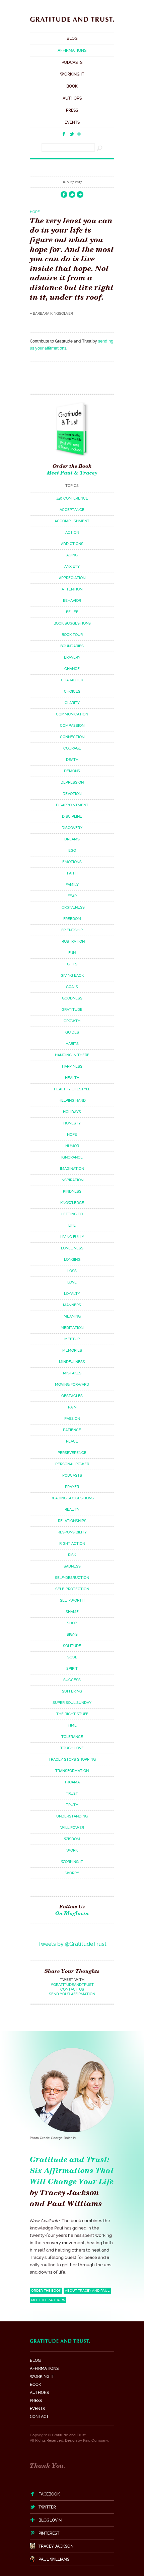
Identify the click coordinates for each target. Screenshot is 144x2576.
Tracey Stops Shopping (72, 1759)
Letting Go (72, 1214)
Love (72, 1282)
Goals (72, 987)
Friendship (72, 930)
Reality (72, 1510)
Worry (72, 1873)
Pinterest (49, 2533)
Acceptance (72, 510)
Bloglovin (50, 2520)
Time (72, 1725)
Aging (72, 555)
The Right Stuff (72, 1714)
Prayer (72, 1487)
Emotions (72, 862)
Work (72, 1850)
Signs (72, 1635)
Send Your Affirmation (72, 1994)
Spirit (72, 1669)
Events (72, 122)
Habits (72, 1044)
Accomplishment (72, 521)
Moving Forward (72, 1385)
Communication (72, 714)
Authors (72, 98)
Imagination (72, 1169)
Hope (35, 212)
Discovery (72, 828)
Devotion (72, 794)
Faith (72, 873)
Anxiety (72, 567)
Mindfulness (72, 1362)
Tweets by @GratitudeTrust (72, 1944)
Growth (72, 1021)
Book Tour (72, 635)
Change (72, 669)
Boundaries (72, 646)
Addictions (72, 544)
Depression (72, 782)
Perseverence (72, 1453)
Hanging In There (72, 1055)
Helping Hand (72, 1101)
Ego (72, 851)
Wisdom (72, 1839)
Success (72, 1680)
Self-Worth (72, 1600)
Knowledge (72, 1203)
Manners (72, 1305)
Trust (72, 1794)
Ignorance (72, 1157)
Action (72, 532)
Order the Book (72, 466)
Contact (39, 2417)
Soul (72, 1657)
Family (72, 885)
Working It (72, 74)
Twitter (47, 2507)
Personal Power (72, 1464)
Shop (72, 1623)
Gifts (72, 964)
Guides (72, 1032)
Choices (72, 692)
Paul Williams (54, 2559)
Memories (72, 1350)
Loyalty (72, 1294)
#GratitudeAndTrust (72, 1985)
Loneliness (72, 1248)
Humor (72, 1146)
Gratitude (72, 1010)
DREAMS (72, 839)
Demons (72, 771)
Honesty (72, 1123)
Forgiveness (72, 907)
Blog (72, 38)
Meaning (72, 1316)
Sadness (72, 1566)
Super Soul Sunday (72, 1703)
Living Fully (72, 1237)
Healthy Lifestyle (72, 1089)
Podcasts (72, 62)
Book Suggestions (72, 623)
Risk (72, 1555)
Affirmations (72, 50)
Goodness (72, 998)
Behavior (72, 601)
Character (72, 680)
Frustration (72, 941)
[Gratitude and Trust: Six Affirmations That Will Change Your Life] (72, 23)
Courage (72, 748)
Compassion (72, 726)
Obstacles (72, 1396)
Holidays (72, 1112)
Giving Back (72, 976)
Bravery (72, 657)
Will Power (72, 1828)
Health (72, 1078)
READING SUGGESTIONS (72, 1498)
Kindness (72, 1191)
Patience (72, 1430)
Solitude (72, 1646)
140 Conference (72, 498)
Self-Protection (72, 1589)
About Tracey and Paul (87, 2290)
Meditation (72, 1328)
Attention (72, 589)
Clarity (72, 703)
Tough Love (72, 1748)
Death (72, 760)
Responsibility (72, 1532)
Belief (72, 612)
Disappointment (72, 805)
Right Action (72, 1544)
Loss (72, 1271)
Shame (72, 1612)
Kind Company (96, 2441)
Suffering (72, 1691)
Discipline (72, 817)
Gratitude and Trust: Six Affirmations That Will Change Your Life (72, 2170)
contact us (72, 1989)
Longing (72, 1260)
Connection (72, 737)
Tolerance (72, 1737)
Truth (72, 1805)
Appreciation (72, 578)
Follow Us (72, 1910)
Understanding (72, 1816)
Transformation (72, 1771)
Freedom (72, 919)
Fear (72, 896)
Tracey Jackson (56, 2546)
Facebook (49, 2494)
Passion (72, 1419)
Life (72, 1226)
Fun (72, 953)
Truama (72, 1782)
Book (72, 86)
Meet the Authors (48, 2300)
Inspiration (72, 1180)
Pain (72, 1407)
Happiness (72, 1066)
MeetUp (72, 1339)
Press (72, 110)
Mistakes (72, 1373)
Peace (72, 1441)
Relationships (72, 1521)
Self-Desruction (72, 1578)
